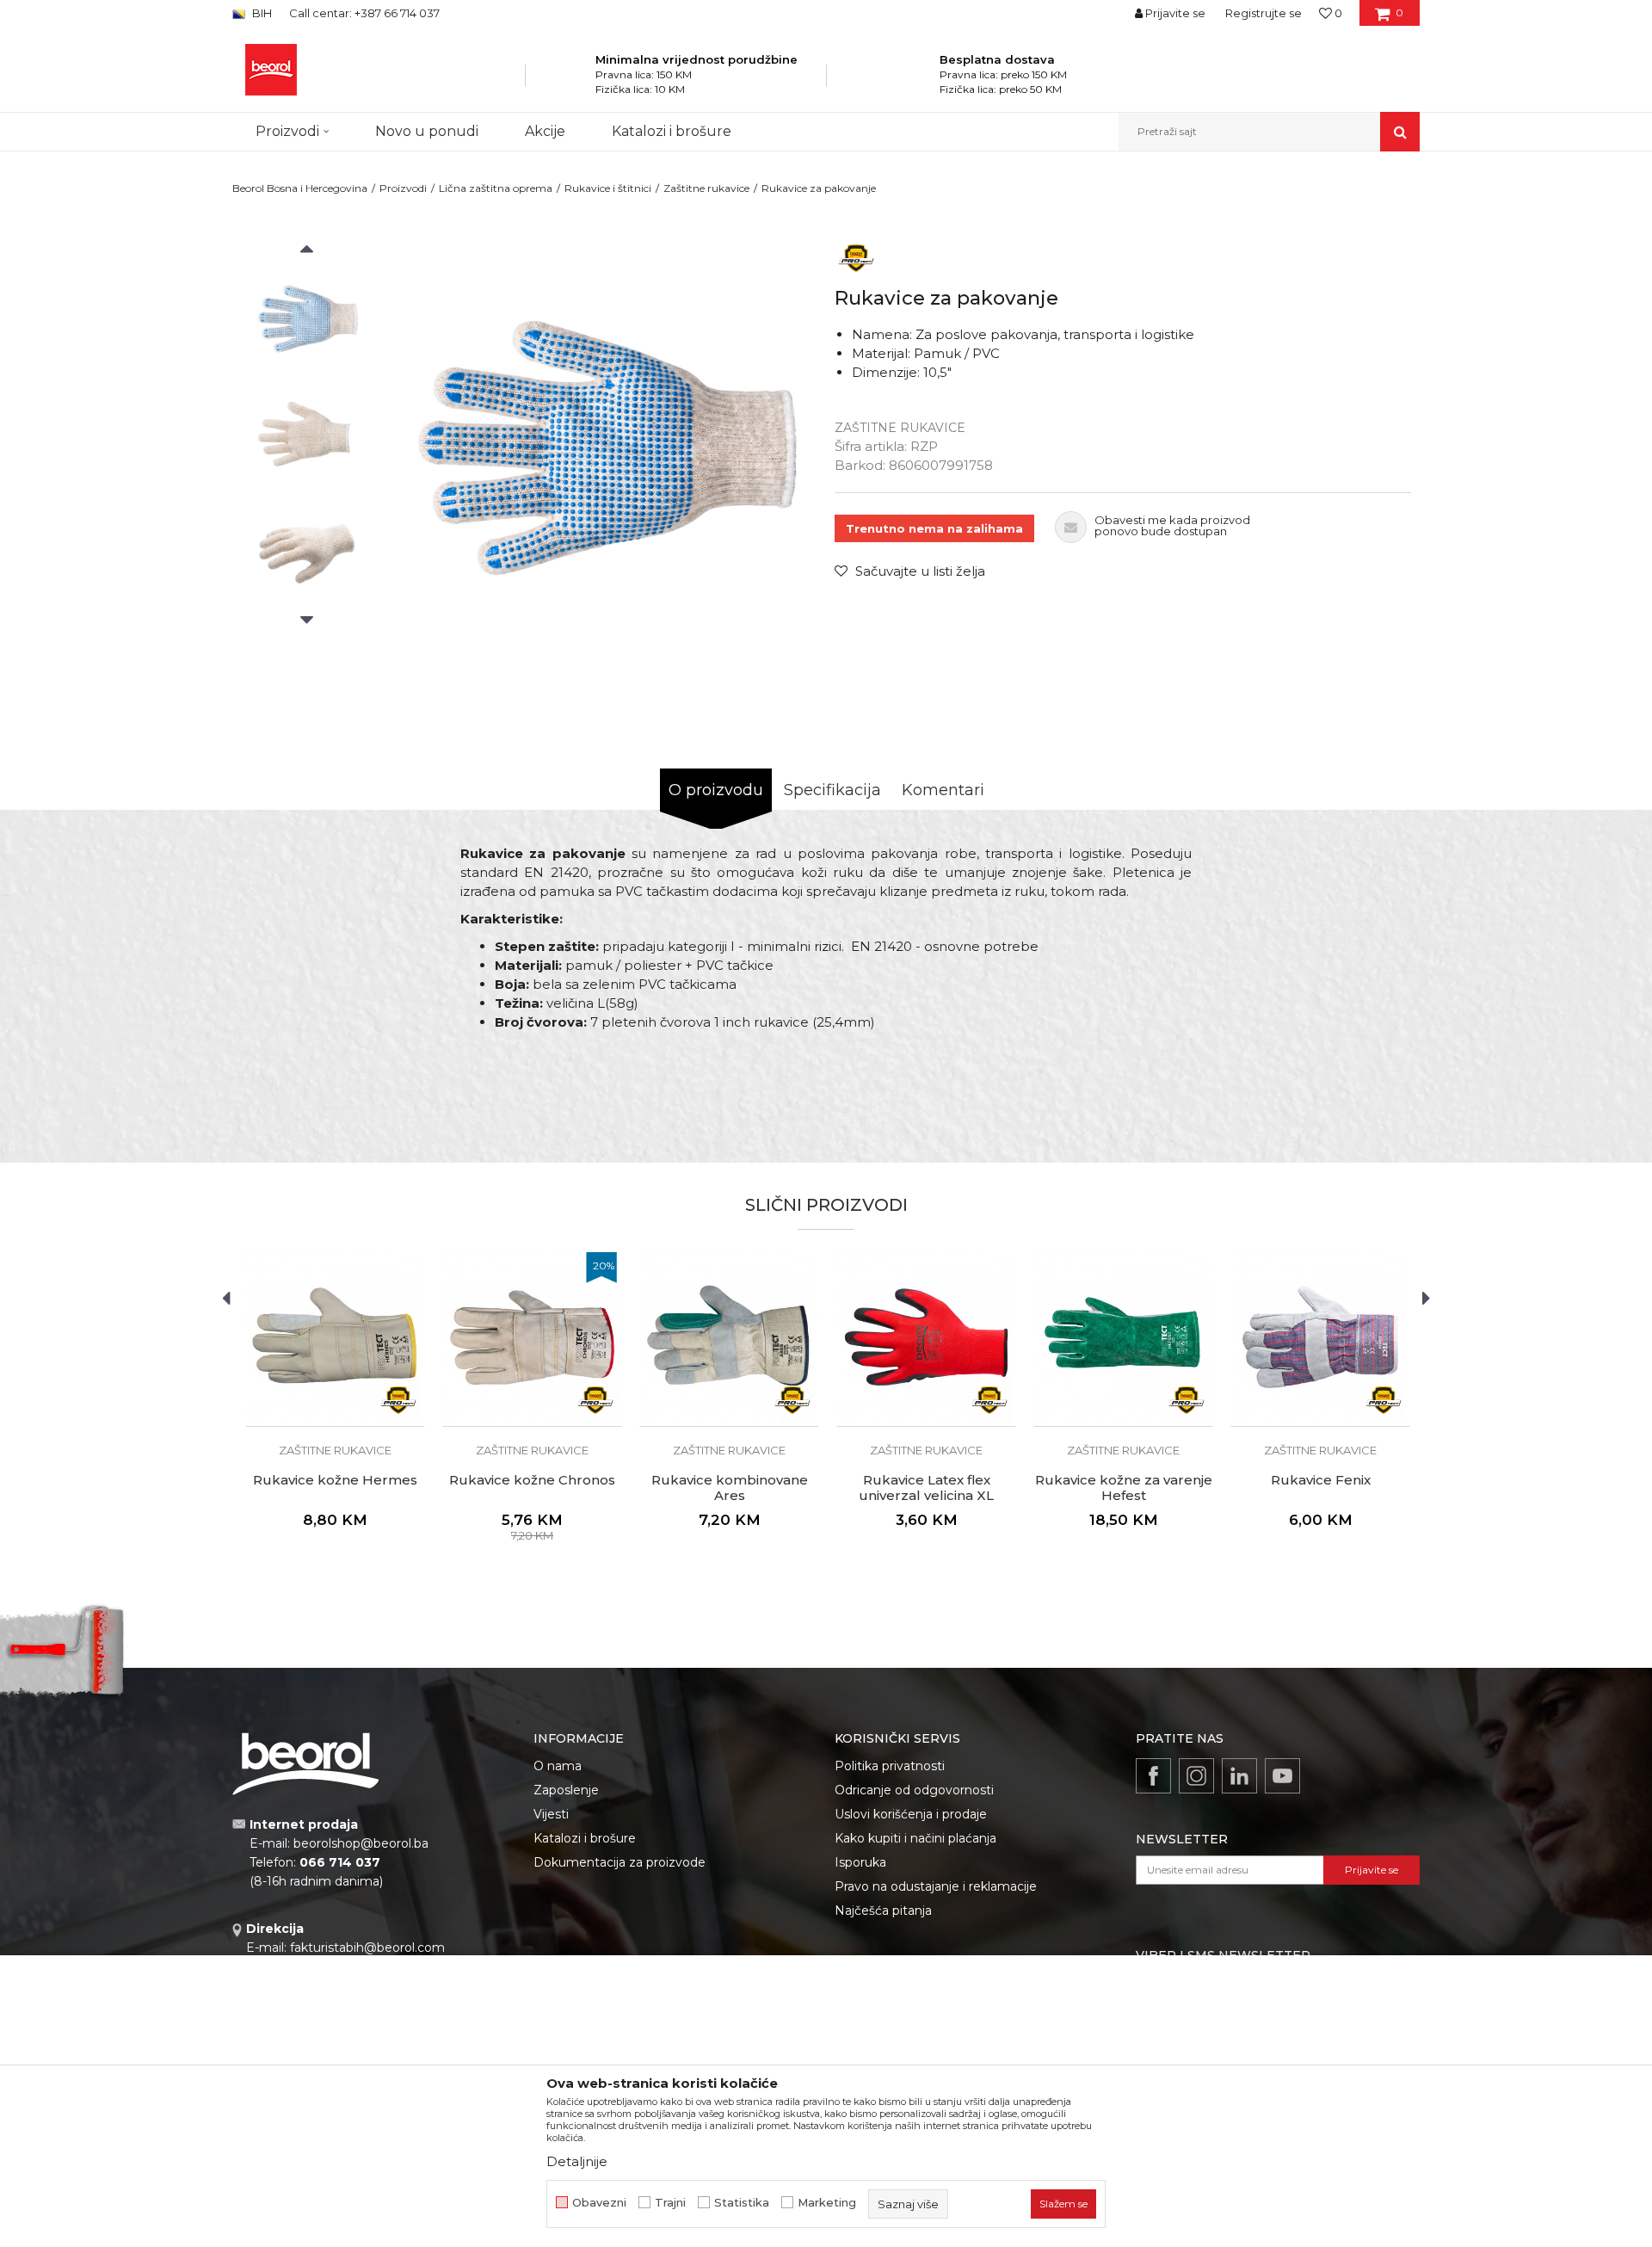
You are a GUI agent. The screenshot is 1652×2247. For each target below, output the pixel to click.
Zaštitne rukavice (706, 188)
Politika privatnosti (890, 1766)
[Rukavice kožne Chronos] (532, 1337)
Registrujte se (1264, 13)
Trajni (670, 2203)
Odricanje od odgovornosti (914, 1790)
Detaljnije (577, 2161)
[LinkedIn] (1239, 1776)
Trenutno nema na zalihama (934, 528)
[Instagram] (1196, 1776)
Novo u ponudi (427, 131)
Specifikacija (832, 790)
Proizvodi (403, 188)
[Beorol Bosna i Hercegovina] (271, 70)
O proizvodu (716, 790)
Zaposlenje (566, 1790)
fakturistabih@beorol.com (367, 1948)
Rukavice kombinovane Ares (730, 1488)
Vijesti (551, 1814)
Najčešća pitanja (883, 1911)
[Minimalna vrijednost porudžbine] (573, 81)
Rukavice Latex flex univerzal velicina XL (926, 1488)
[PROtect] (856, 257)
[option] (307, 320)
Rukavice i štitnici (608, 188)
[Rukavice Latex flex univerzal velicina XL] (926, 1337)
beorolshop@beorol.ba (361, 1843)
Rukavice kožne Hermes (335, 1480)
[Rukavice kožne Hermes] (335, 1337)
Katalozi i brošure (585, 1838)
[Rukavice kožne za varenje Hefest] (1123, 1337)
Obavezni (599, 2203)
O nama (558, 1766)
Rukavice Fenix (1321, 1480)
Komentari (943, 790)
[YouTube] (1282, 1776)
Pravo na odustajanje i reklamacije (936, 1886)
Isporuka (860, 1862)
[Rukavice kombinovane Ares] (729, 1337)
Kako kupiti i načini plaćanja (915, 1838)
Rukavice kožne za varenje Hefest (1124, 1488)
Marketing (827, 2203)
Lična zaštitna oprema (496, 188)
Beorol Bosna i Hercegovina (300, 188)
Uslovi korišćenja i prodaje (911, 1814)
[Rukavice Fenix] (1320, 1337)
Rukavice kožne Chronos (532, 1480)
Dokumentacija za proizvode (619, 1862)
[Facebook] (1153, 1776)
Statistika (742, 2203)
